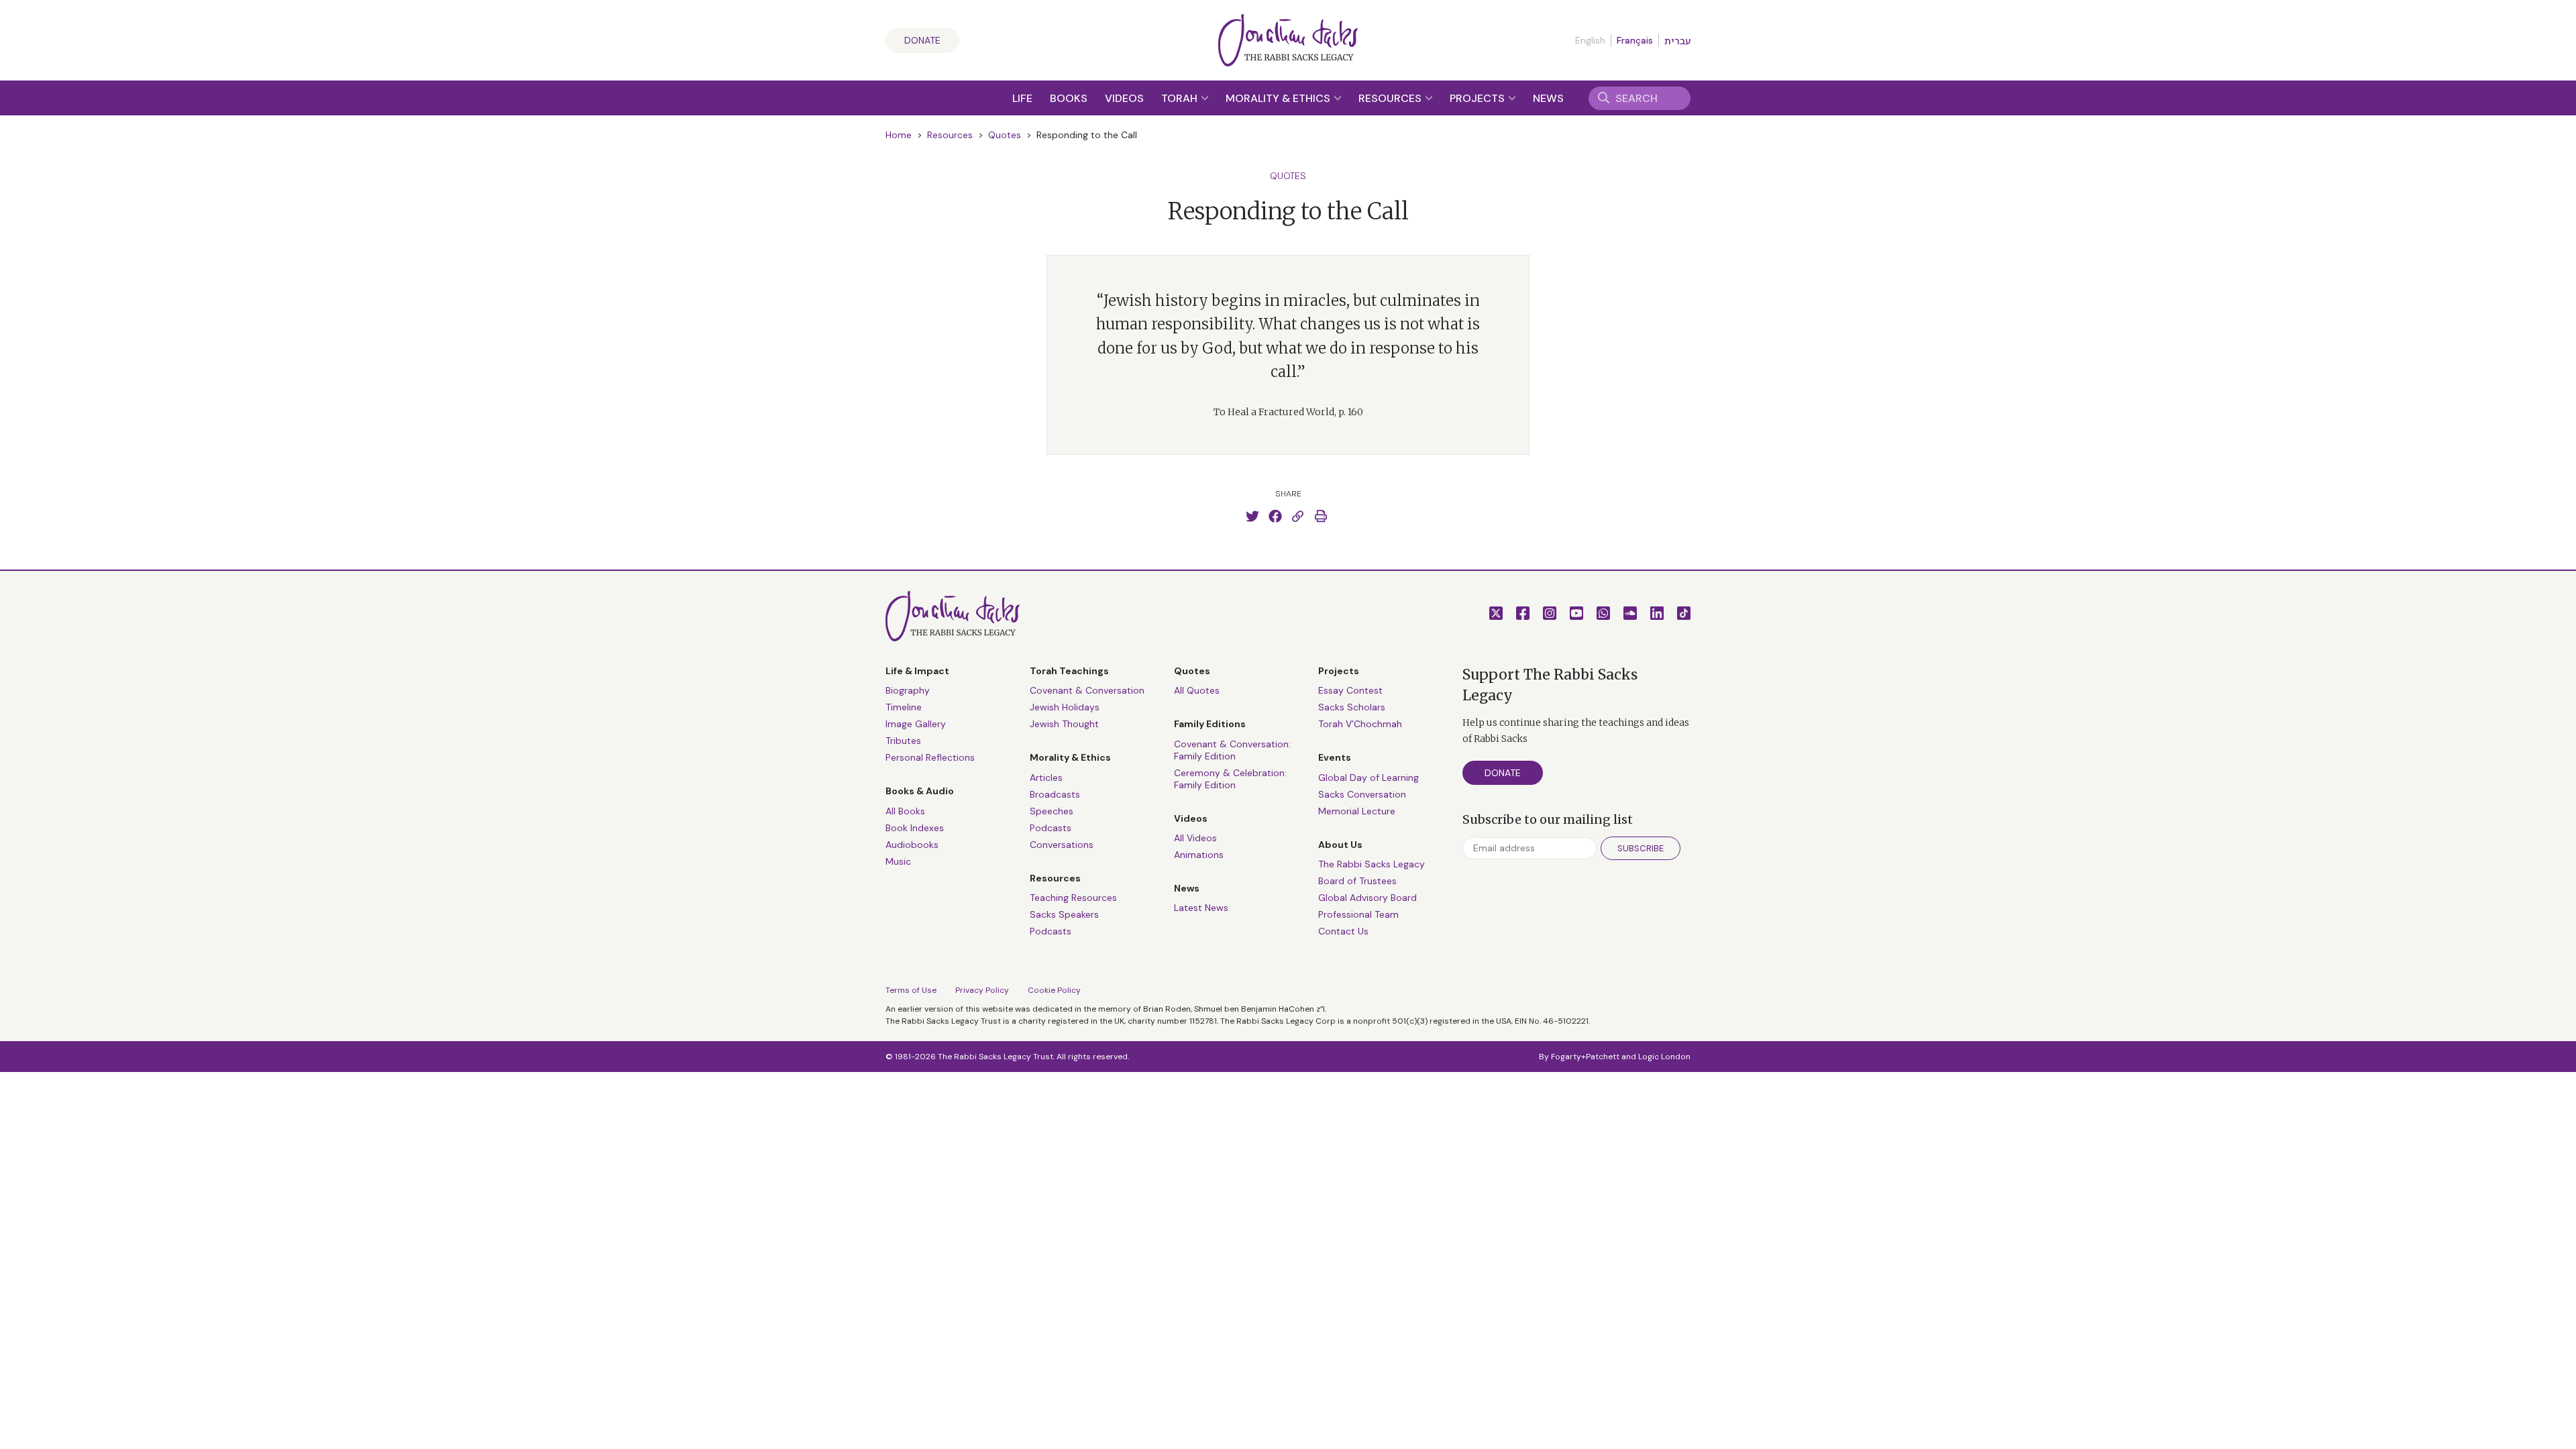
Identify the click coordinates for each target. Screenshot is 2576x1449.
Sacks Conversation (1362, 794)
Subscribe (1641, 848)
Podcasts (1051, 828)
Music (898, 861)
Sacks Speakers (1064, 914)
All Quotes (1197, 690)
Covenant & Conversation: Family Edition (1232, 750)
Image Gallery (916, 724)
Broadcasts (1055, 794)
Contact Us (1343, 931)
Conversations (1062, 845)
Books (1069, 98)
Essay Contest (1350, 690)
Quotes (1005, 135)
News (1548, 98)
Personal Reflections (930, 757)
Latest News (1201, 908)
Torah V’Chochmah (1360, 724)
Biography (908, 690)
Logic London (1664, 1057)
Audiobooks (912, 845)
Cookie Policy (1054, 990)
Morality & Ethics (1279, 98)
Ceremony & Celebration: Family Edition (1230, 779)
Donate (922, 40)
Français (1635, 40)
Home (899, 135)
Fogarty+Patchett (1585, 1057)
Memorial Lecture (1357, 811)
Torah (1181, 98)
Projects (1479, 98)
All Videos (1195, 838)
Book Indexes (915, 828)
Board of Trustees (1357, 881)
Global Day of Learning (1368, 777)
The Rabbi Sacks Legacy (1372, 864)
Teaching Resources (1073, 898)
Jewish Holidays (1065, 707)
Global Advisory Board (1367, 898)
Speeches (1052, 811)
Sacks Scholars (1352, 707)
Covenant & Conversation (1087, 690)
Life (1022, 98)
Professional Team (1358, 914)
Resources (1391, 98)
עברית (1677, 41)
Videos (1124, 98)
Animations (1199, 855)
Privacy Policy (982, 990)
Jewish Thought (1064, 724)
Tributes (903, 741)
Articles (1046, 777)
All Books (905, 811)
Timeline (904, 707)
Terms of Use (911, 990)
